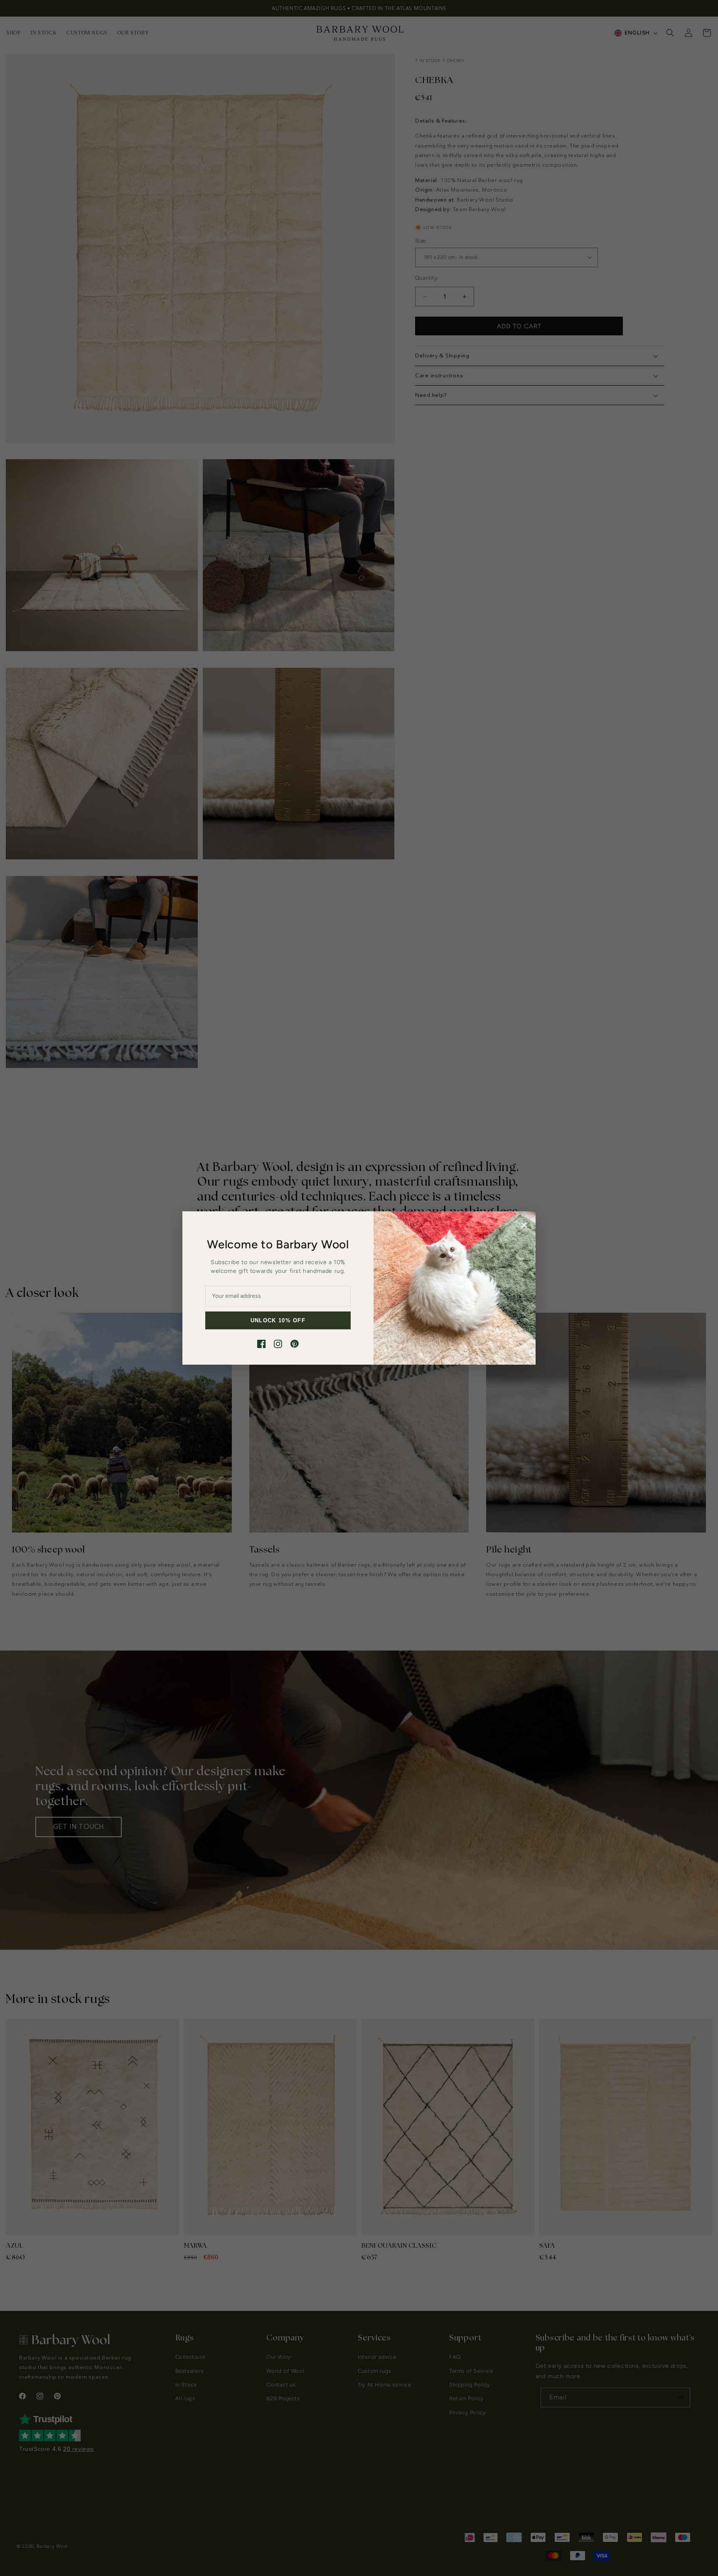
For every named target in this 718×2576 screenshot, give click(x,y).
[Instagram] (278, 1344)
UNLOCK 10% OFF (278, 1320)
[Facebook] (261, 1344)
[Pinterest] (295, 1344)
